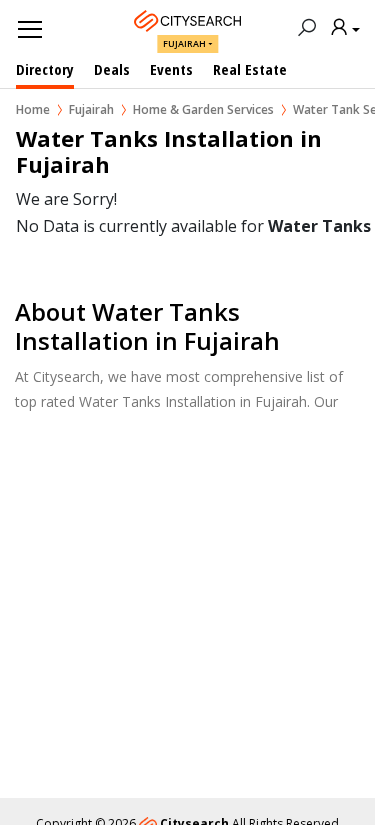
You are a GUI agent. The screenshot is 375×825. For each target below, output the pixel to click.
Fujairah (184, 43)
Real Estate (250, 69)
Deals (112, 69)
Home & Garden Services (203, 109)
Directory (45, 69)
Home (33, 109)
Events (171, 69)
